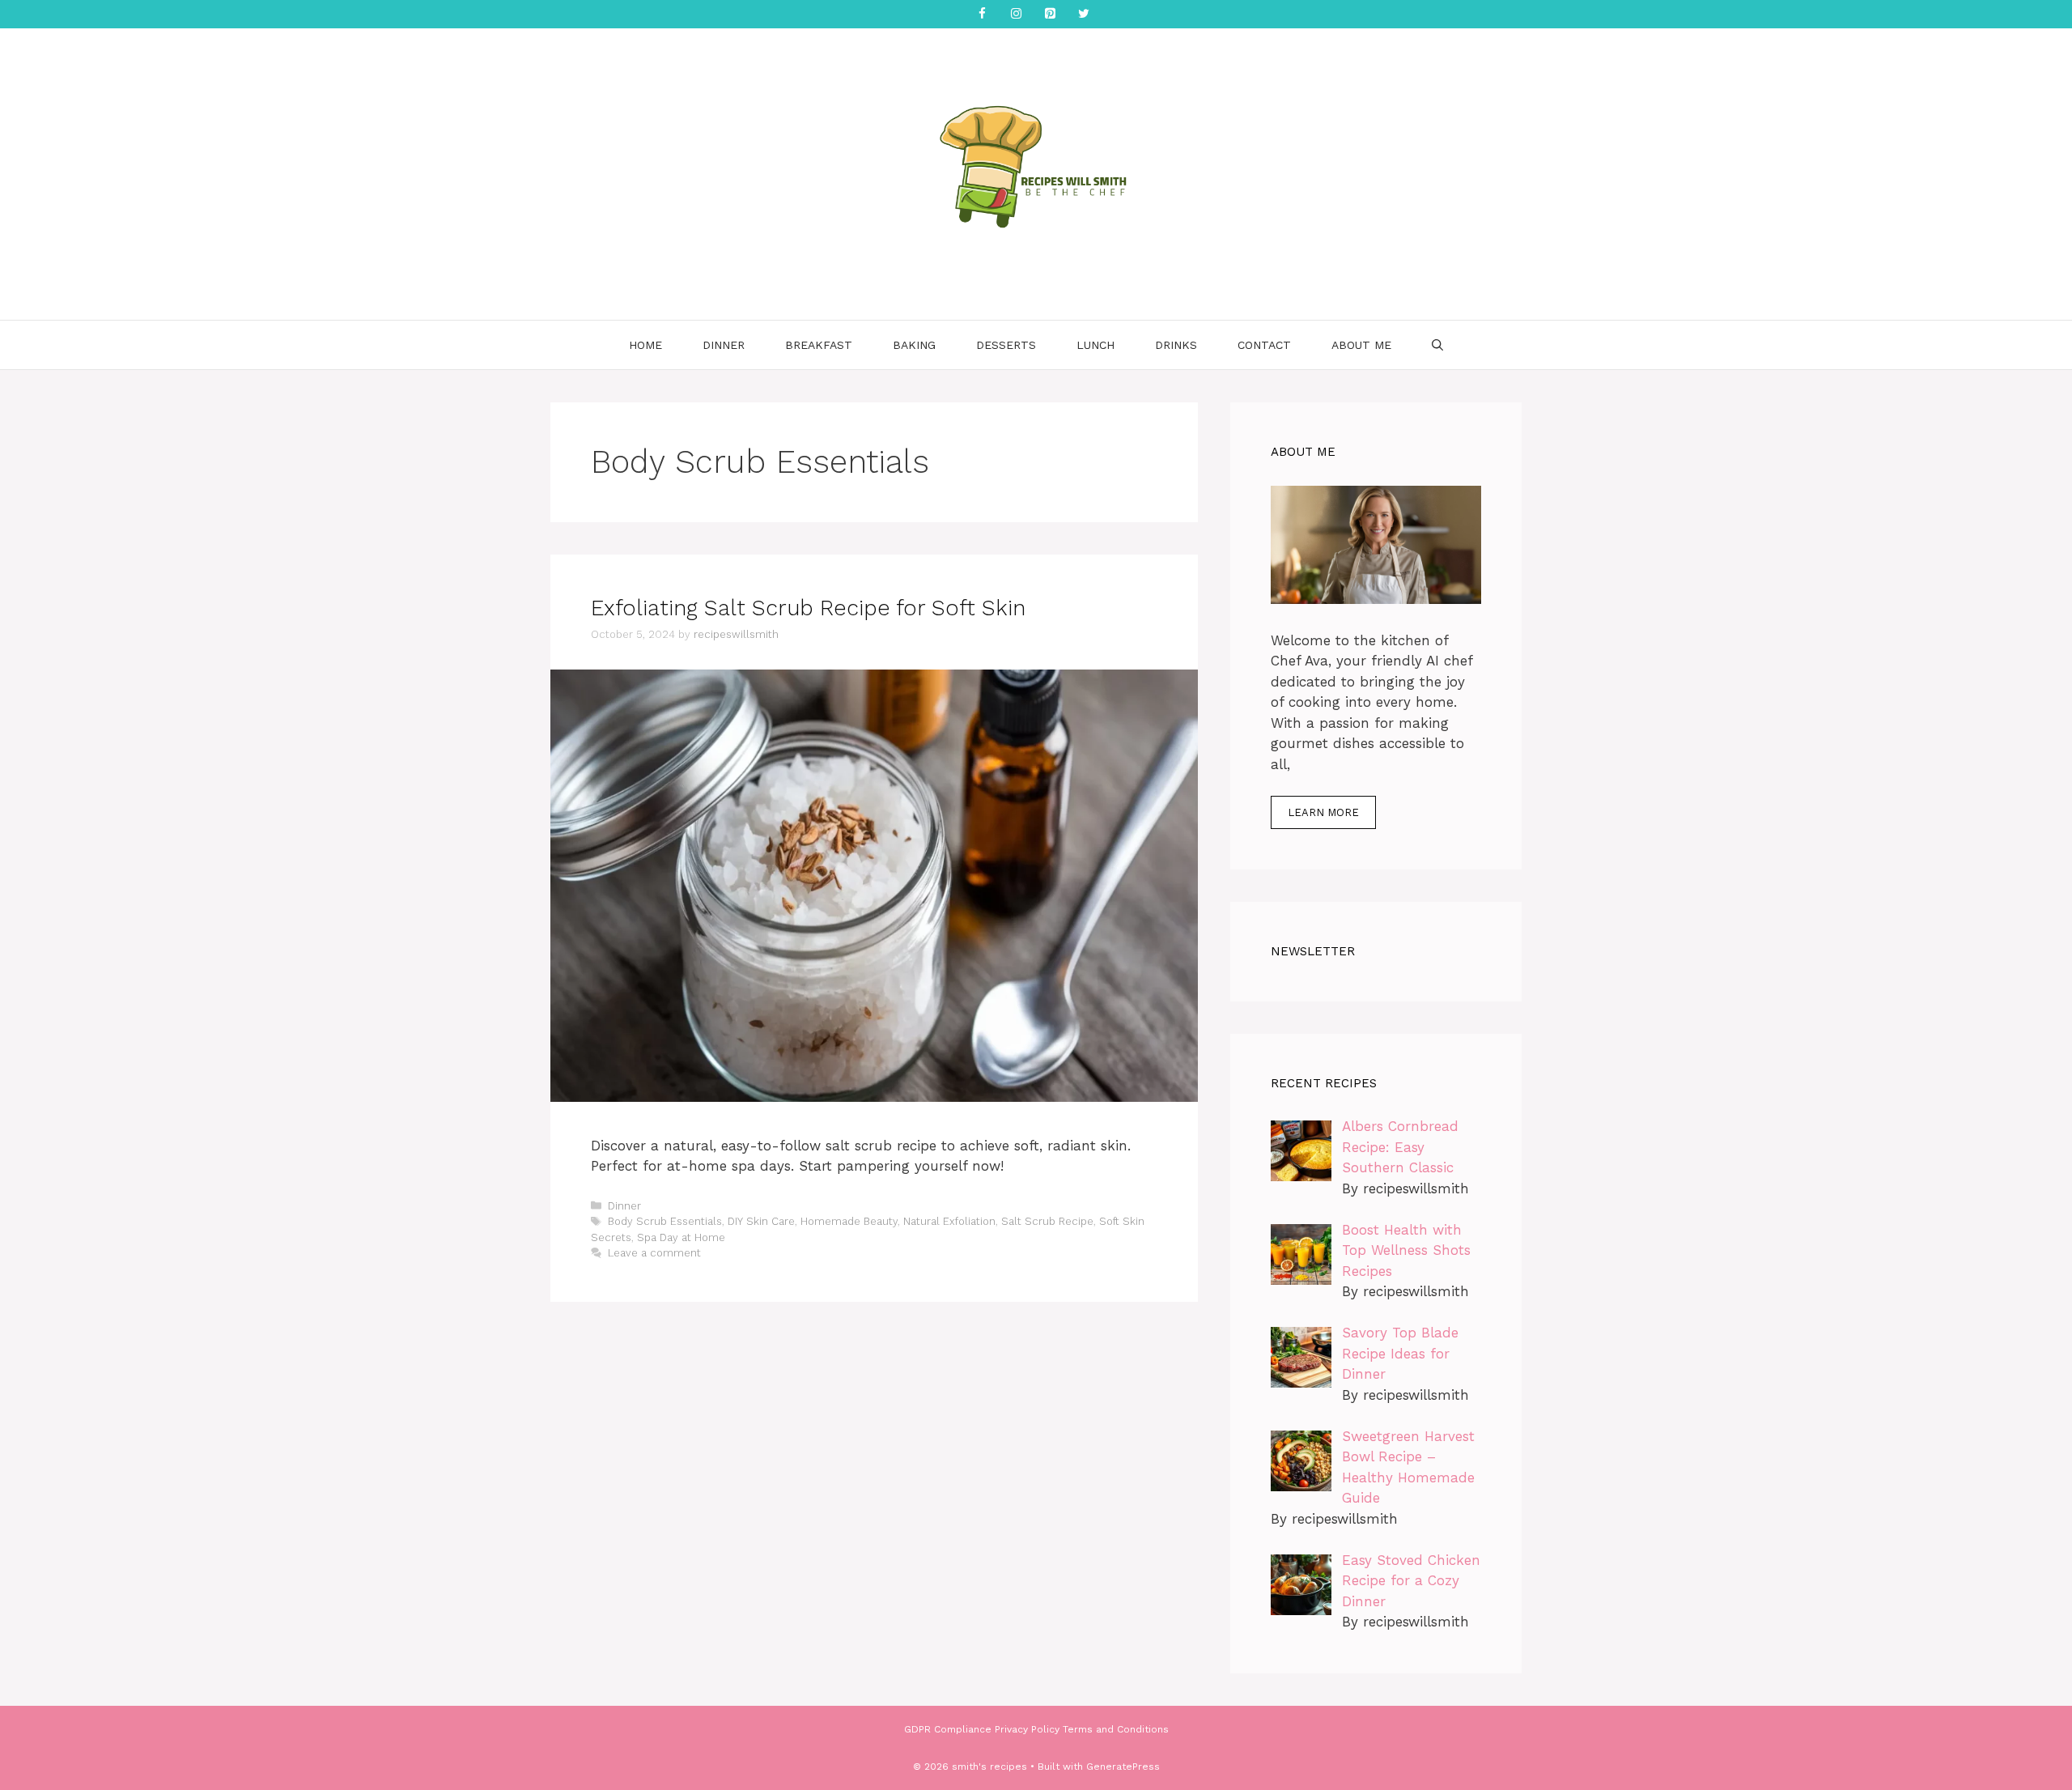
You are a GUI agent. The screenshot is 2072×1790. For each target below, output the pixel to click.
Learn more (1323, 812)
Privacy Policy (1027, 1729)
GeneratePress (1123, 1767)
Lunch (1095, 345)
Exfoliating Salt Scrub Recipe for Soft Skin (808, 608)
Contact (1264, 345)
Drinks (1176, 345)
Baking (914, 345)
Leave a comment (654, 1253)
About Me (1361, 345)
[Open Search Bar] (1437, 345)
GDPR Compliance (948, 1729)
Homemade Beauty (849, 1221)
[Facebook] (982, 14)
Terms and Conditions (1116, 1729)
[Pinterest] (1050, 14)
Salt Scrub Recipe (1047, 1221)
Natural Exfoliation (949, 1221)
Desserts (1006, 345)
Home (645, 345)
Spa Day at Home (681, 1237)
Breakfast (819, 345)
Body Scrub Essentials (665, 1221)
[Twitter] (1084, 14)
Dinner (724, 345)
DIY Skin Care (761, 1221)
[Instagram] (1016, 14)
